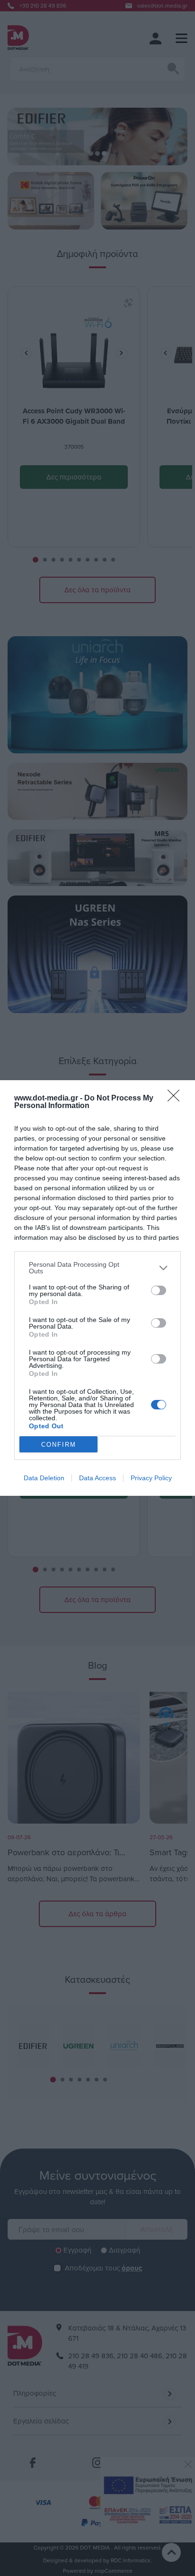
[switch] (159, 1290)
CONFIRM (59, 1445)
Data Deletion (44, 1478)
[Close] (177, 1099)
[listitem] (97, 1268)
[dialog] (97, 1288)
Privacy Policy (151, 1478)
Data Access (97, 1478)
